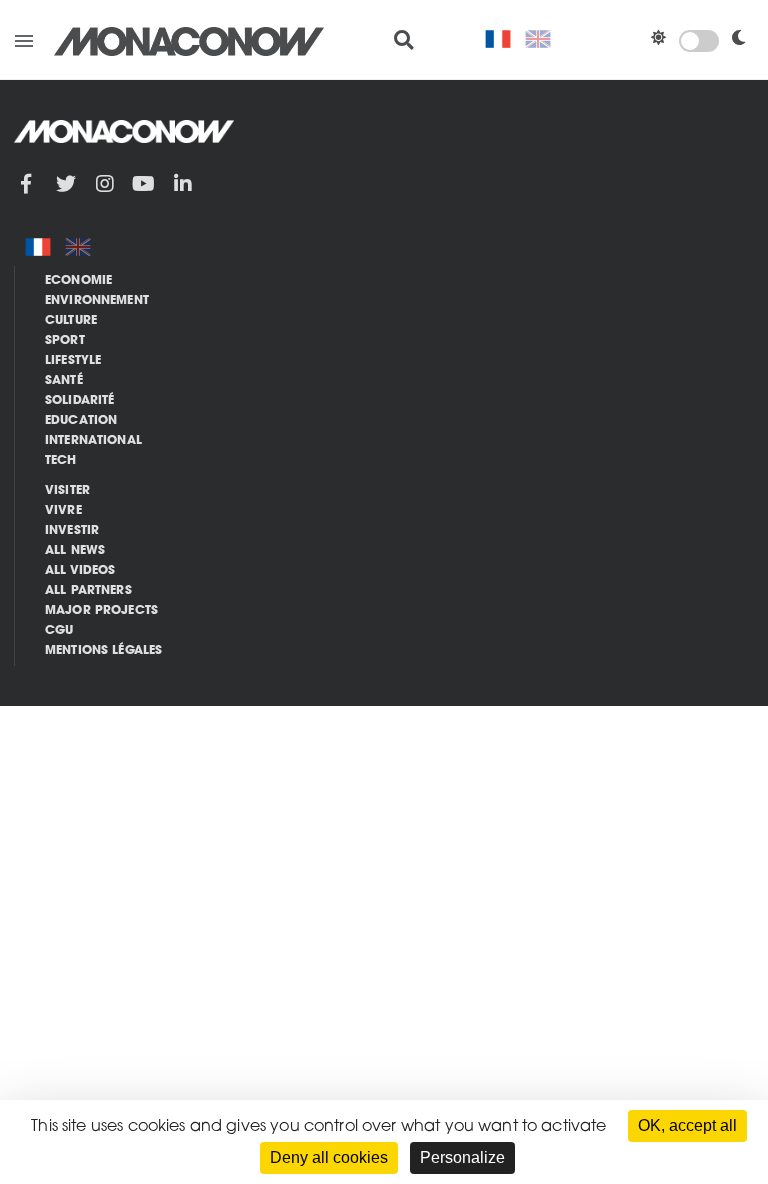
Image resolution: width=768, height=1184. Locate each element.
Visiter (67, 491)
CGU (59, 631)
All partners (88, 591)
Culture (71, 321)
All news (75, 551)
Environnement (97, 301)
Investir (72, 531)
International (93, 441)
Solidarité (80, 401)
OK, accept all (687, 1125)
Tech (61, 461)
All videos (80, 571)
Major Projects (101, 611)
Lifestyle (73, 361)
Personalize (462, 1157)
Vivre (63, 511)
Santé (64, 381)
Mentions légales (103, 651)
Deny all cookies (329, 1157)
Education (81, 421)
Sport (65, 341)
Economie (78, 281)
